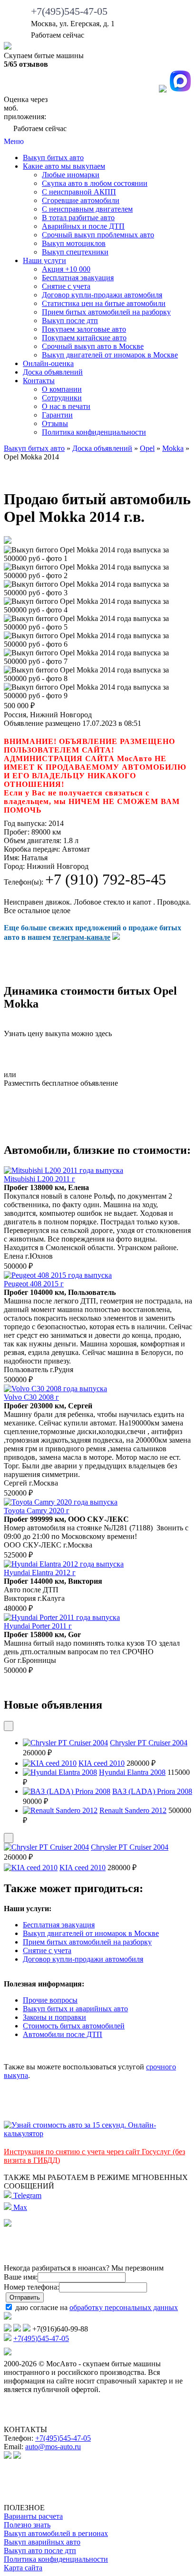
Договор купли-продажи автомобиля (102, 295)
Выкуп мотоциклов (74, 243)
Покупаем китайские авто (84, 338)
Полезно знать (27, 2525)
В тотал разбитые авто (78, 218)
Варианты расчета (33, 2516)
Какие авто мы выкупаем (64, 166)
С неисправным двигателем (87, 209)
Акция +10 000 (66, 269)
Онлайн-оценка (48, 363)
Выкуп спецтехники (75, 252)
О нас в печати (66, 406)
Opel (147, 448)
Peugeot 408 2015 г (34, 1284)
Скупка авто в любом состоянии (95, 183)
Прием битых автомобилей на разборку (106, 312)
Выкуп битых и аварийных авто (75, 2009)
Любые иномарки (71, 175)
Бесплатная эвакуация (78, 278)
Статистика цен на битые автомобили (104, 303)
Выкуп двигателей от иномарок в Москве (110, 355)
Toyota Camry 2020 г (37, 1511)
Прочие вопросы (50, 2000)
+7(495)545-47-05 (69, 11)
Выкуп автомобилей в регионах (56, 2533)
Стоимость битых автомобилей (74, 2026)
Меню (14, 141)
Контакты (39, 381)
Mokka (173, 448)
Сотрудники (62, 398)
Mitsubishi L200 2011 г (39, 1179)
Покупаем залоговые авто (84, 329)
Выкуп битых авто (53, 158)
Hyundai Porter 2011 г (38, 1626)
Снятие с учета (66, 286)
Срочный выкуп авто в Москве (93, 346)
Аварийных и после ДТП (83, 226)
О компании (62, 389)
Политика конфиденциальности (94, 432)
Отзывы (55, 423)
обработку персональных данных (124, 2307)
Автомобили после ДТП (63, 2034)
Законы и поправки (54, 2017)
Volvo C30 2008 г (31, 1397)
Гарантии (57, 415)
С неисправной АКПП (79, 192)
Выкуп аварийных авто (42, 2542)
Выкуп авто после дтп (40, 2551)
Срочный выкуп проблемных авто (98, 235)
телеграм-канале (82, 937)
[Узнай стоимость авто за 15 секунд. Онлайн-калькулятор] (98, 2133)
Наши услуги (44, 260)
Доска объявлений (53, 372)
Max (19, 2207)
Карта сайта (23, 2568)
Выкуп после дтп (70, 321)
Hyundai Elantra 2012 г (40, 1573)
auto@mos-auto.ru (53, 2447)
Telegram (26, 2195)
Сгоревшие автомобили (81, 200)
